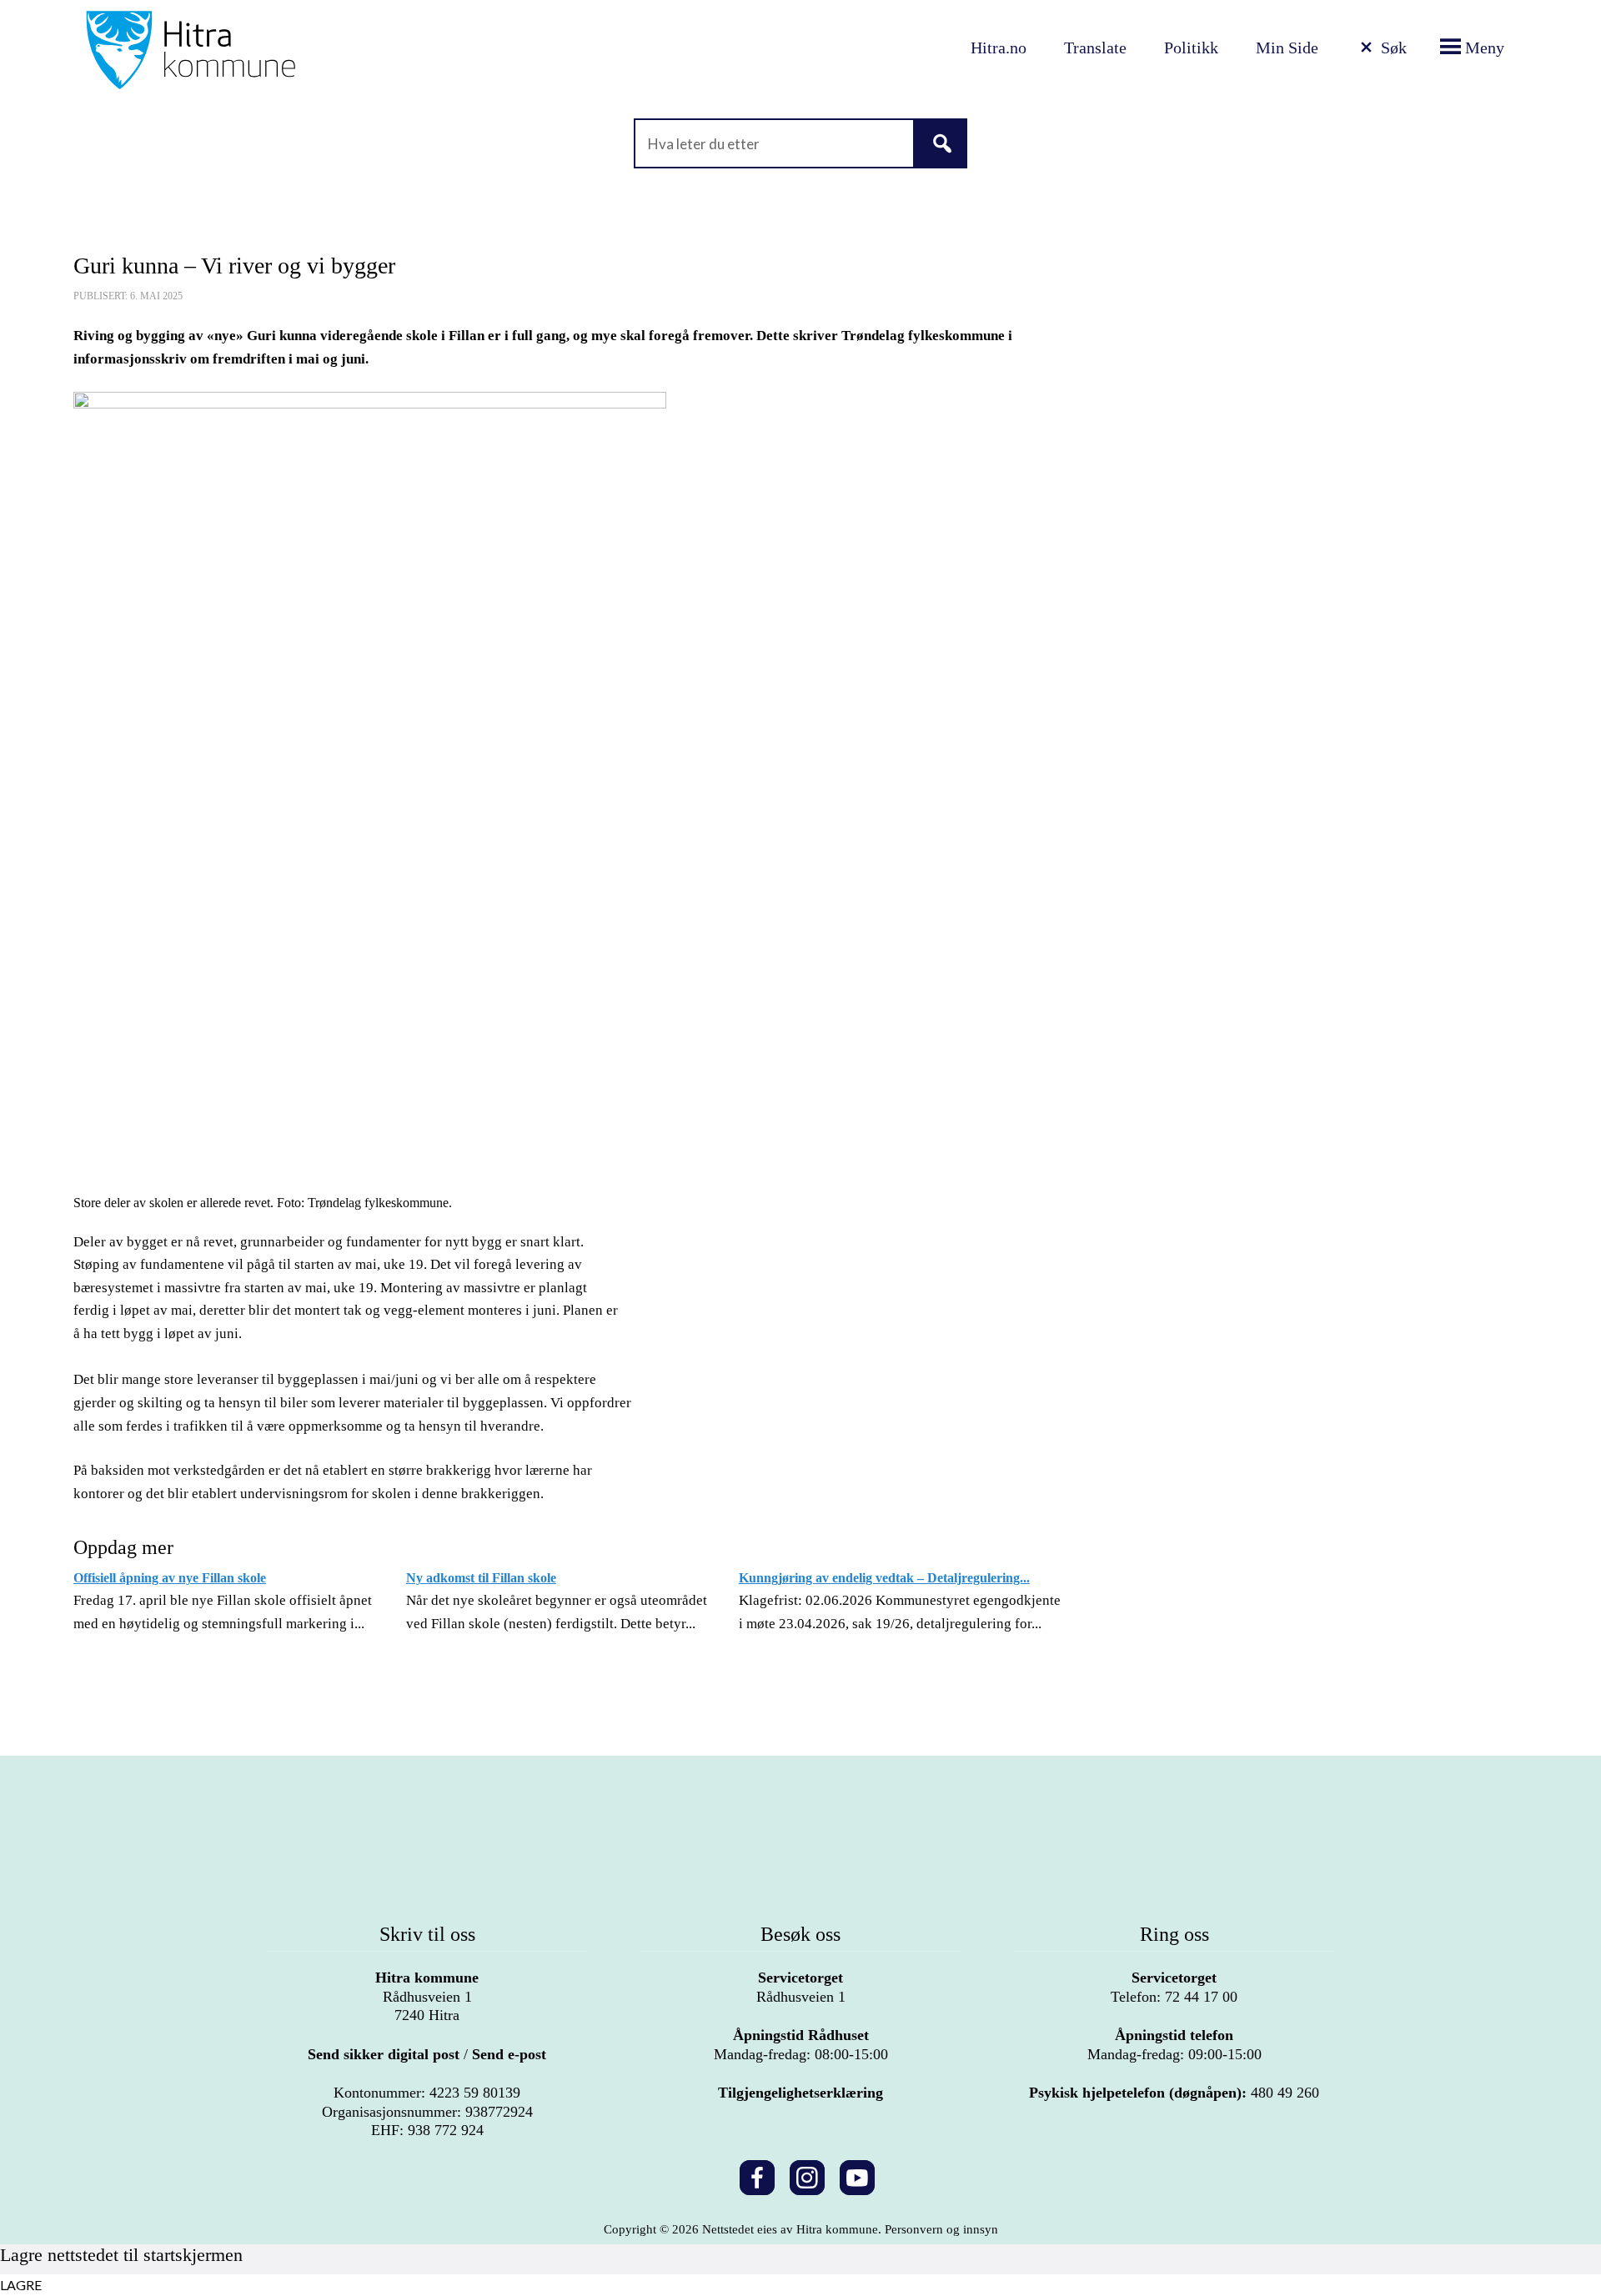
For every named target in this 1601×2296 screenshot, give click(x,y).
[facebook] (757, 2175)
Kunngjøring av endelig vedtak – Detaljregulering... (884, 1578)
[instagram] (807, 2175)
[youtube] (857, 2175)
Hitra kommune (427, 1978)
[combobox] (800, 143)
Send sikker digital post (384, 2054)
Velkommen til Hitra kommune (296, 50)
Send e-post (509, 2054)
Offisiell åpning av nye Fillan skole (170, 1578)
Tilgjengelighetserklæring (800, 2093)
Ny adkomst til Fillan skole (481, 1578)
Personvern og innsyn (941, 2229)
